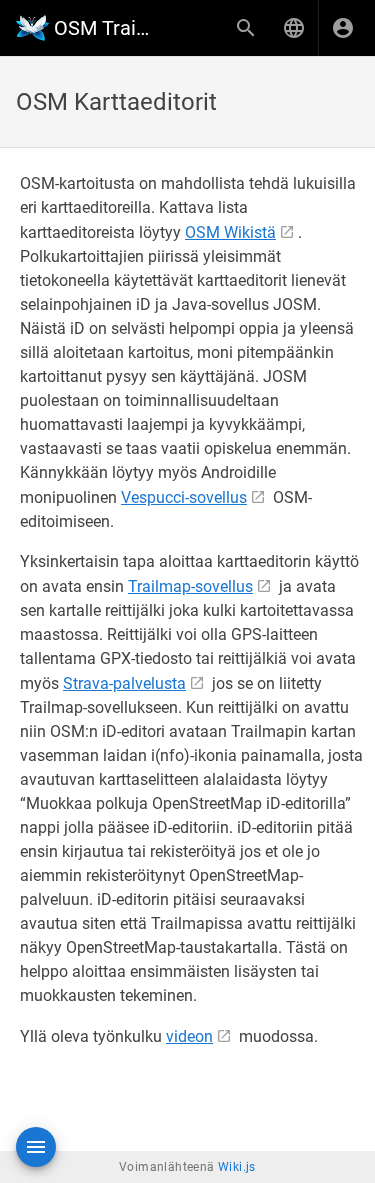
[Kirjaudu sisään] (343, 28)
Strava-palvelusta (124, 683)
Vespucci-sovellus (184, 497)
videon (189, 1036)
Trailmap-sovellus (190, 586)
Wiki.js (237, 1167)
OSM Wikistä (230, 232)
